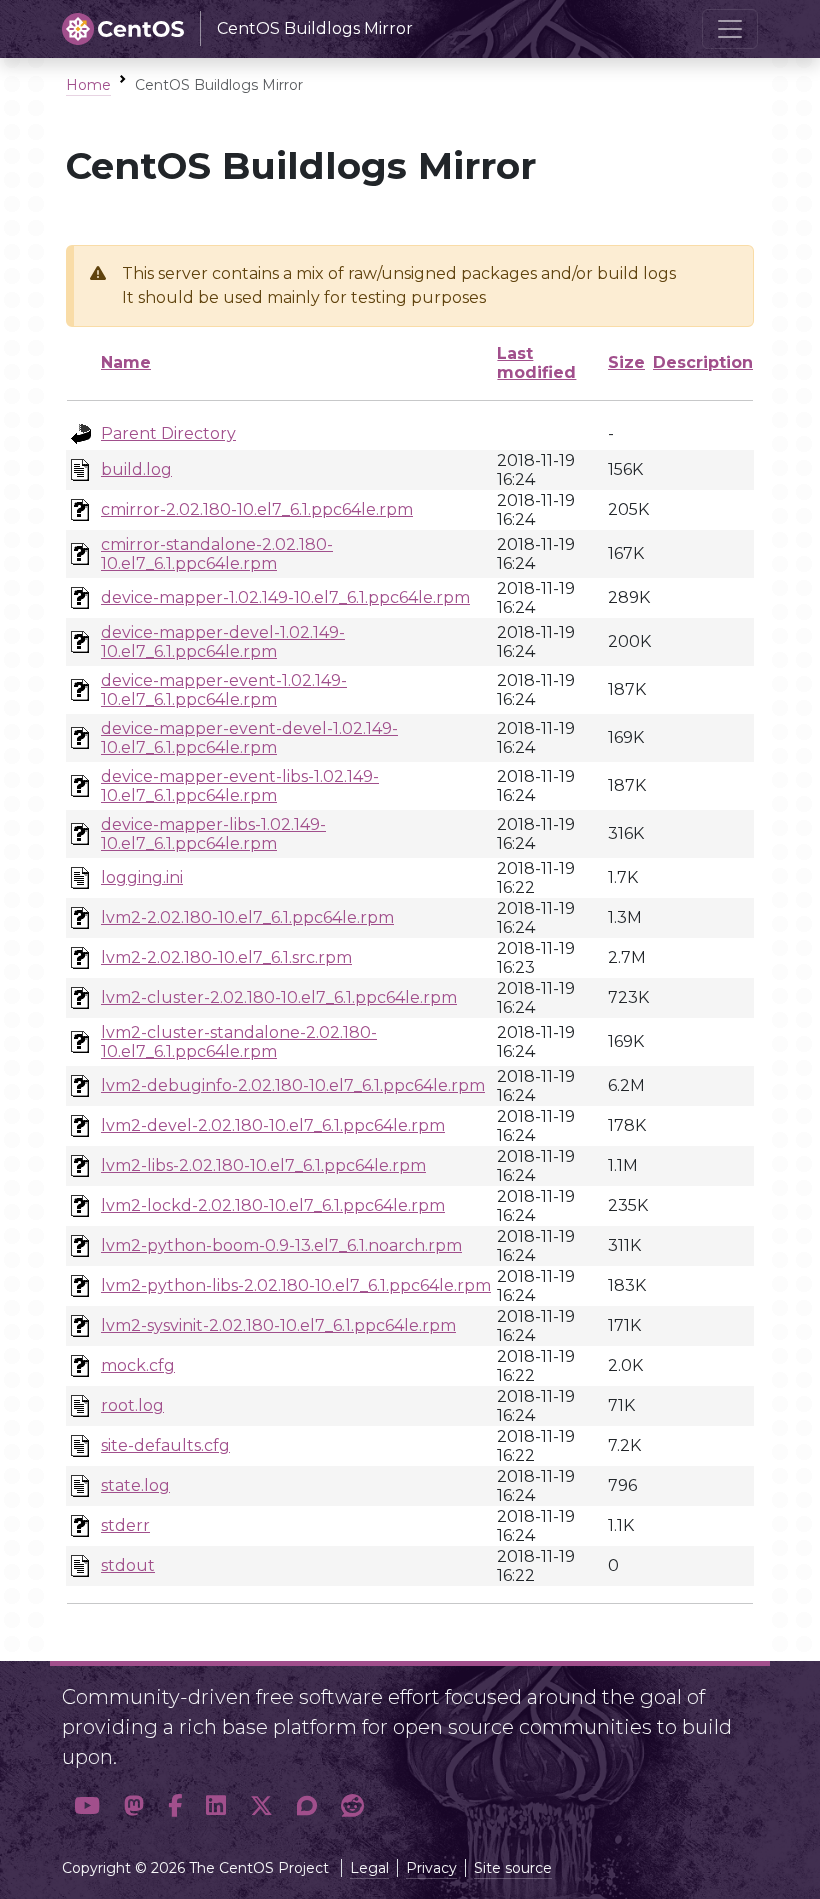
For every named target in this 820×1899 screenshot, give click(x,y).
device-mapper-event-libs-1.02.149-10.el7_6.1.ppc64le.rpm (240, 786)
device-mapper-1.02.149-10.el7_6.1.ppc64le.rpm (285, 597)
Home (88, 85)
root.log (132, 1405)
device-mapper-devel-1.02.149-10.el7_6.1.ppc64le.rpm (223, 642)
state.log (135, 1485)
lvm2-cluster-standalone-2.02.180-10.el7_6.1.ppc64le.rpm (239, 1042)
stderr (125, 1525)
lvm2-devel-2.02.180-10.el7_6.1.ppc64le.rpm (273, 1125)
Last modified (536, 363)
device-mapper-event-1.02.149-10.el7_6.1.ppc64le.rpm (224, 690)
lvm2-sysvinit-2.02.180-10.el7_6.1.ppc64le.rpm (278, 1325)
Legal (369, 1868)
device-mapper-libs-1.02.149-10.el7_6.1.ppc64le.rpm (213, 834)
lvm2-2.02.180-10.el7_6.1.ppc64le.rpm (247, 917)
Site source (513, 1868)
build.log (136, 469)
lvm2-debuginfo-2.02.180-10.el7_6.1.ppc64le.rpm (293, 1085)
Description (703, 362)
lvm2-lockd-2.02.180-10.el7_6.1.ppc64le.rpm (273, 1205)
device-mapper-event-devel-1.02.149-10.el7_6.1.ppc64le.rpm (249, 738)
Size (626, 362)
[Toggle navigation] (730, 29)
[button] (87, 1805)
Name (126, 362)
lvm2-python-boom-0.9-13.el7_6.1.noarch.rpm (281, 1245)
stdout (128, 1565)
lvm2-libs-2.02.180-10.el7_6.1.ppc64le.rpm (263, 1165)
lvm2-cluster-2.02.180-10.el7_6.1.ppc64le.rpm (279, 997)
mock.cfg (138, 1365)
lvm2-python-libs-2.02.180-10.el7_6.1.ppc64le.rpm (296, 1285)
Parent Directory (168, 433)
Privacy (431, 1868)
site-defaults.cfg (165, 1445)
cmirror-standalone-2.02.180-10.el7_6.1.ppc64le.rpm (217, 554)
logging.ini (142, 877)
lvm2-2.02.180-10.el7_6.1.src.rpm (226, 957)
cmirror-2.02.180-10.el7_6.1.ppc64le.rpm (257, 509)
